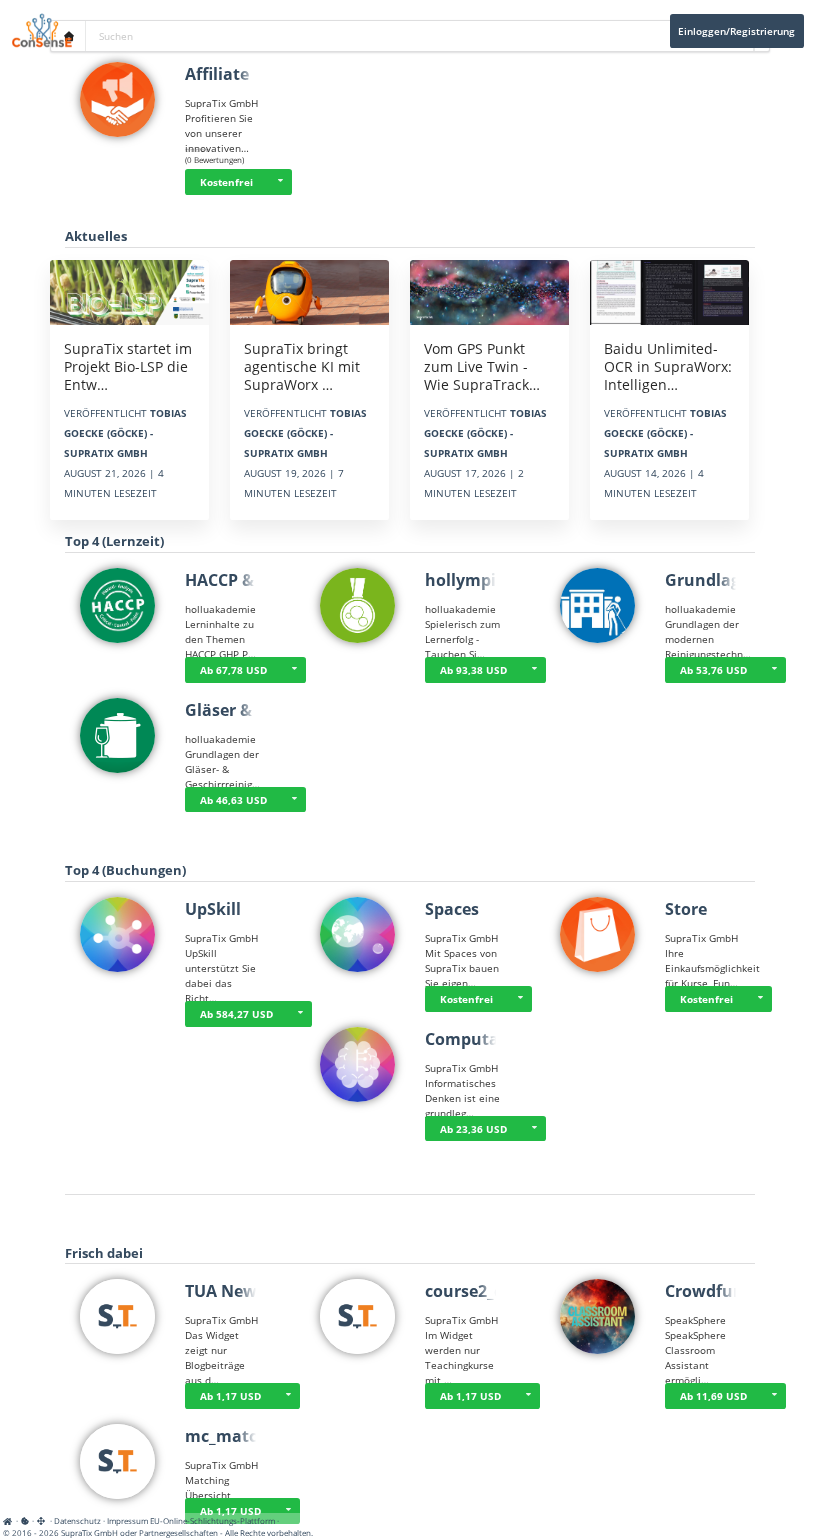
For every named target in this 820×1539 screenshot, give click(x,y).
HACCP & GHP (238, 580)
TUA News (225, 1291)
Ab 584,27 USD (236, 1014)
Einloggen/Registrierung (736, 31)
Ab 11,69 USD (713, 1396)
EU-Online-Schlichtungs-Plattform (212, 1520)
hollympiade (475, 580)
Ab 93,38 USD (473, 670)
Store (686, 909)
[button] (280, 182)
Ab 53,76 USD (713, 670)
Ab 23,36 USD (473, 1129)
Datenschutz (77, 1520)
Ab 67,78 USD (233, 670)
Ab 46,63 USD (233, 800)
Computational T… (499, 1039)
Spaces (452, 909)
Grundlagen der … (736, 580)
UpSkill (213, 909)
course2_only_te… (495, 1291)
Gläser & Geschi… (254, 710)
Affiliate (217, 74)
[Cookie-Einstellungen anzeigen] (25, 1520)
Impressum (127, 1520)
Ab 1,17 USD (230, 1396)
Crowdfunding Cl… (738, 1291)
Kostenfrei (226, 182)
